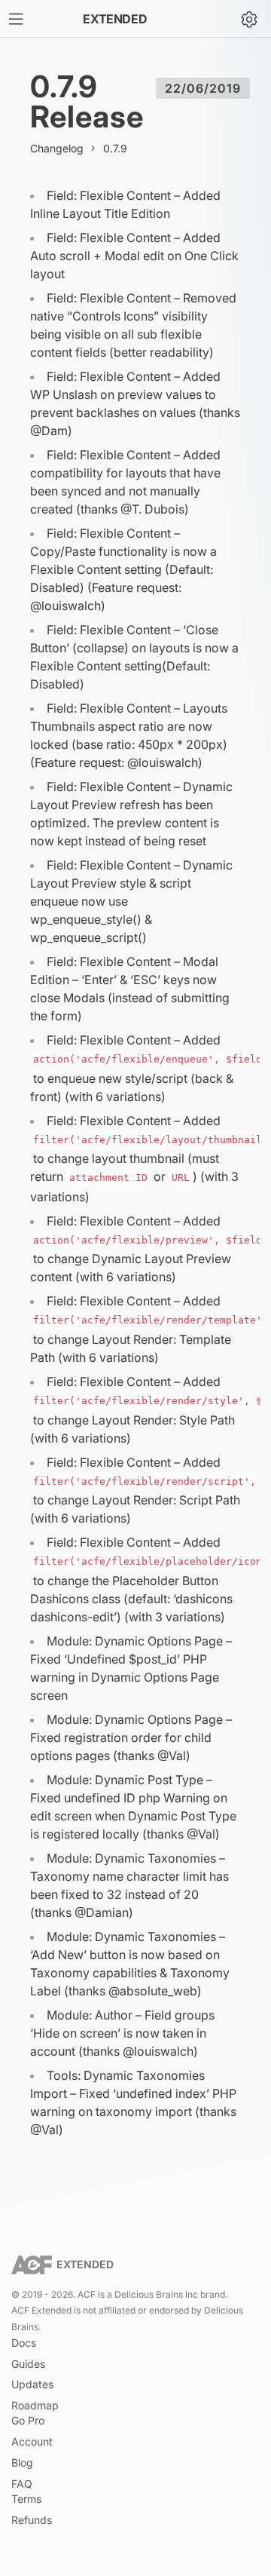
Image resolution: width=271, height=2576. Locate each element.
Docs (24, 2343)
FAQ (22, 2484)
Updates (32, 2384)
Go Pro (28, 2420)
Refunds (32, 2520)
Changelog (57, 148)
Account (32, 2441)
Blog (22, 2463)
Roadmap (35, 2405)
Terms (26, 2499)
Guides (28, 2364)
